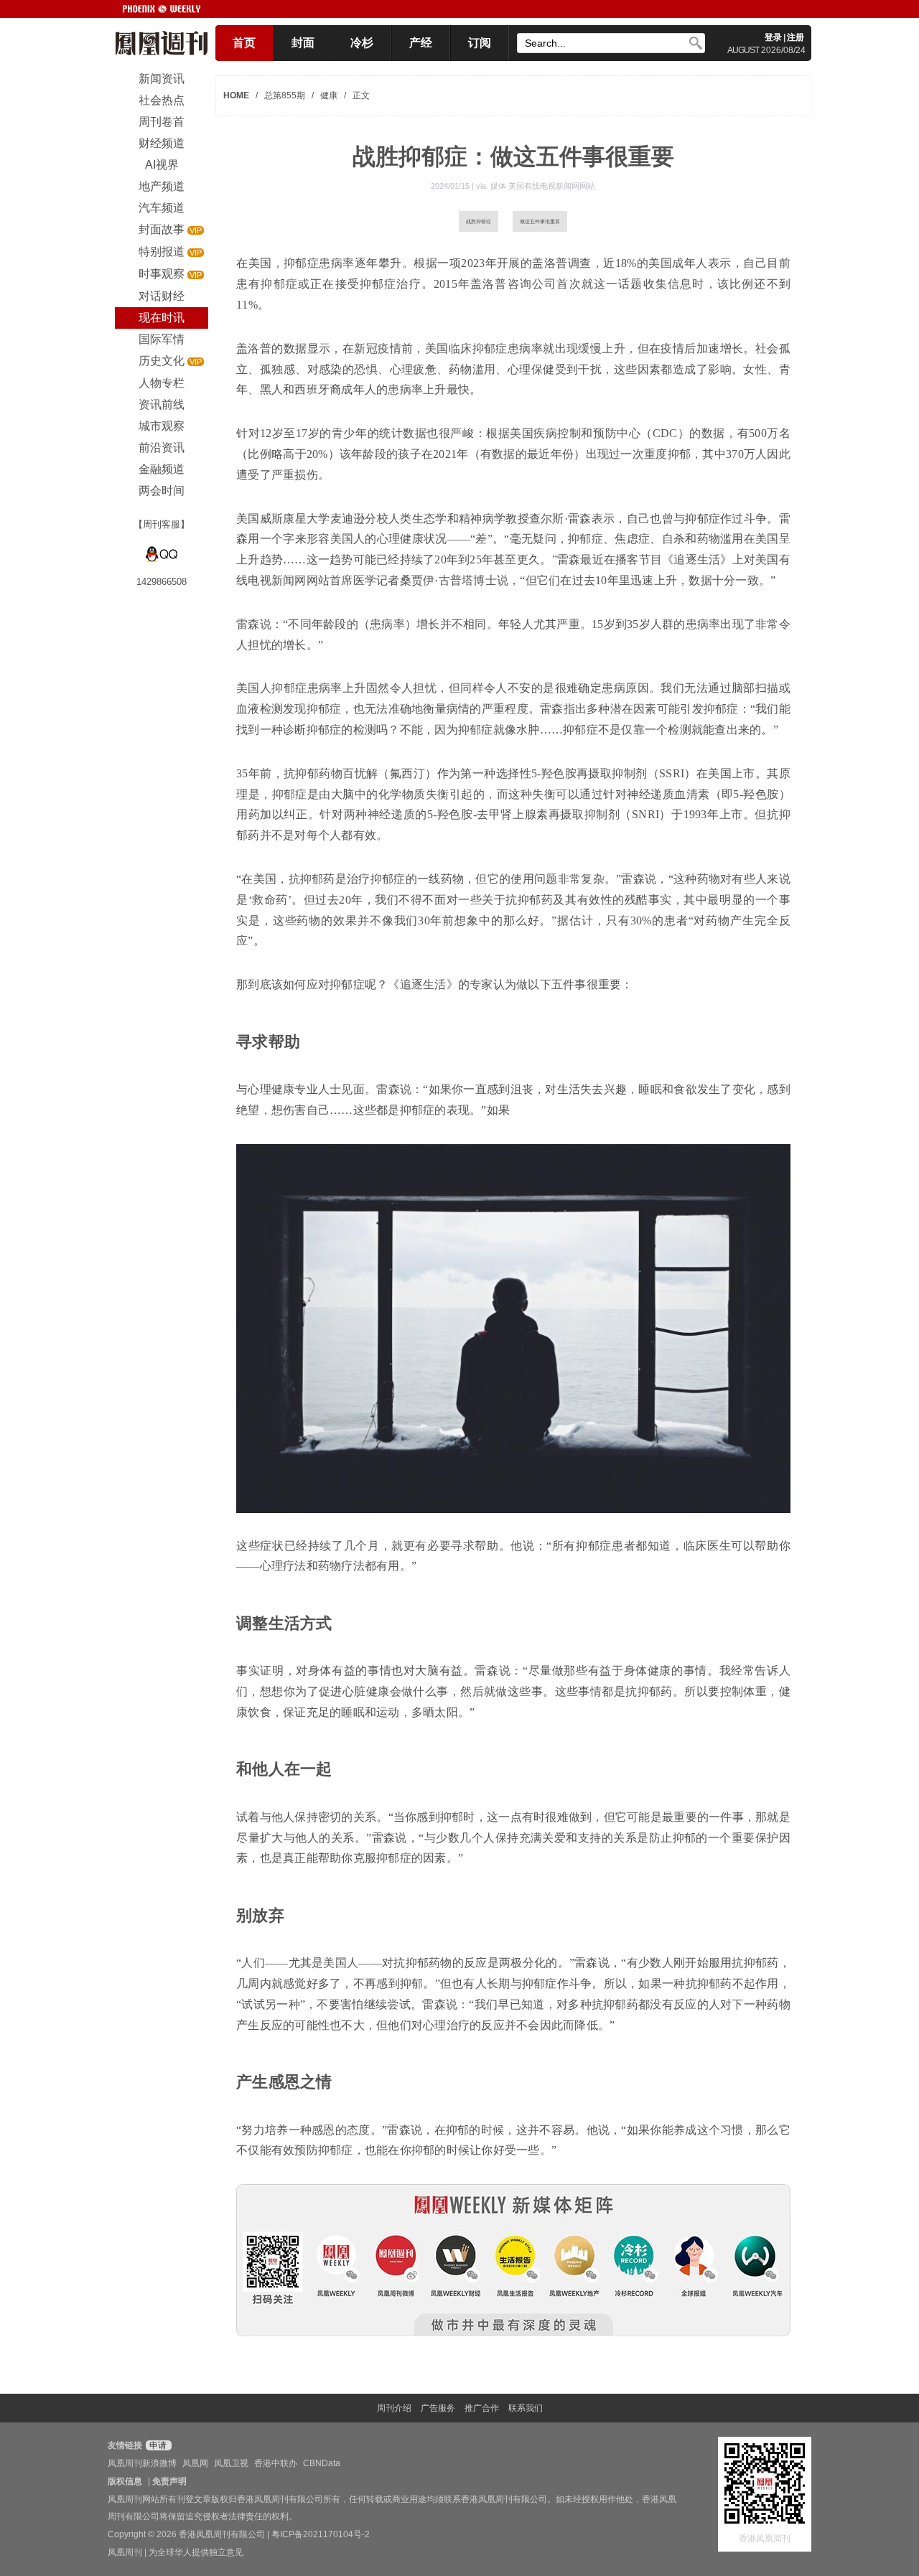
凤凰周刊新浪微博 (142, 2463)
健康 (329, 95)
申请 (157, 2445)
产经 (421, 43)
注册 (796, 37)
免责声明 (169, 2481)
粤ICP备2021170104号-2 (321, 2534)
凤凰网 (195, 2463)
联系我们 (526, 2408)
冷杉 (362, 43)
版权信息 (125, 2481)
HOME (236, 95)
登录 (773, 37)
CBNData (322, 2463)
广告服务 (438, 2408)
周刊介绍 (394, 2408)
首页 (244, 43)
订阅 (480, 43)
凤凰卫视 (231, 2463)
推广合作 (482, 2408)
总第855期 (285, 95)
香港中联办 (276, 2463)
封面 (303, 43)
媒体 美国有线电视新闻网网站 (543, 186)
